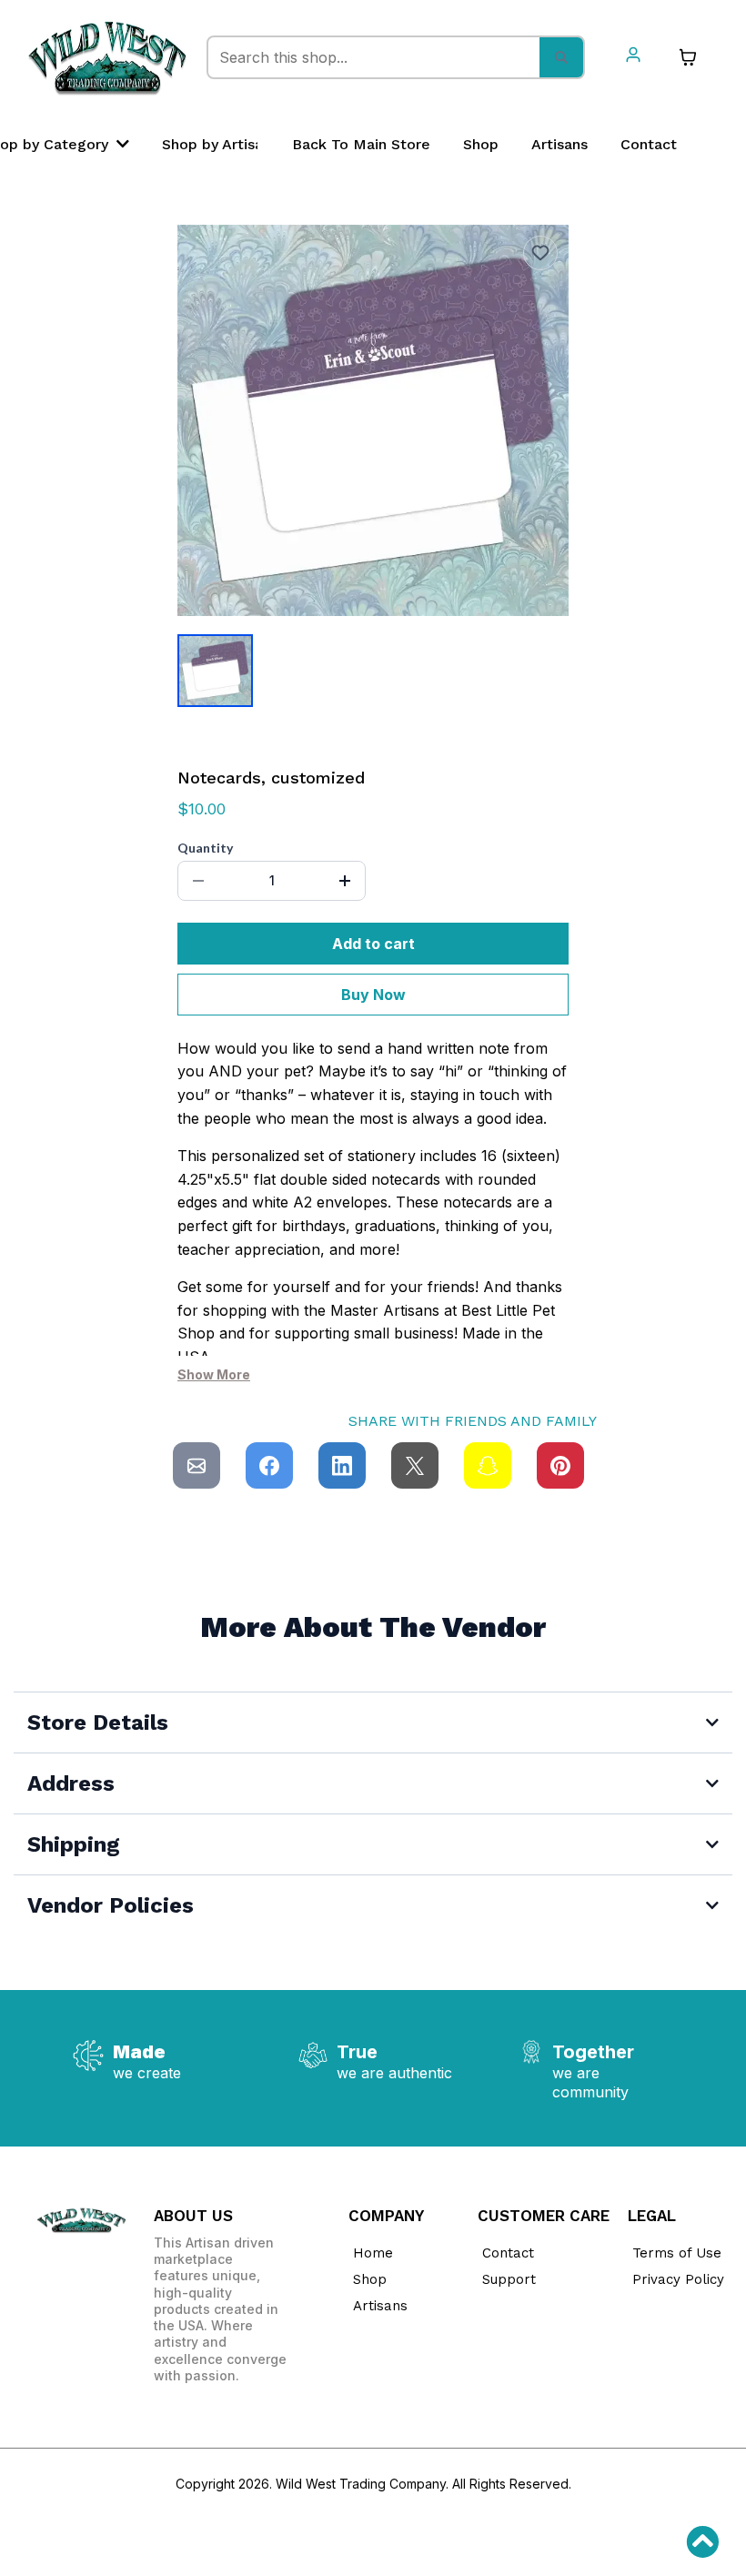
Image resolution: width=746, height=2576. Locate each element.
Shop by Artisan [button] (219, 144)
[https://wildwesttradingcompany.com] (107, 57)
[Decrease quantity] (198, 881)
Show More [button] (214, 1374)
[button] (634, 57)
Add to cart (373, 944)
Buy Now (373, 995)
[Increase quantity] (345, 881)
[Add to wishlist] (540, 253)
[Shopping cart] (688, 57)
